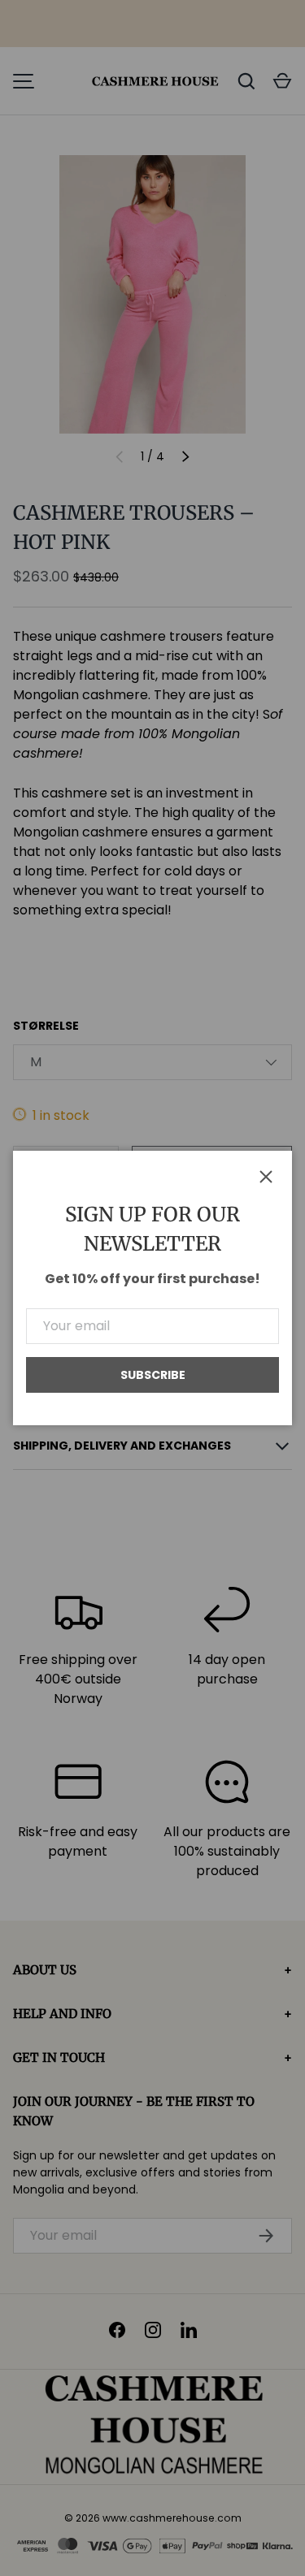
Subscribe (153, 1375)
